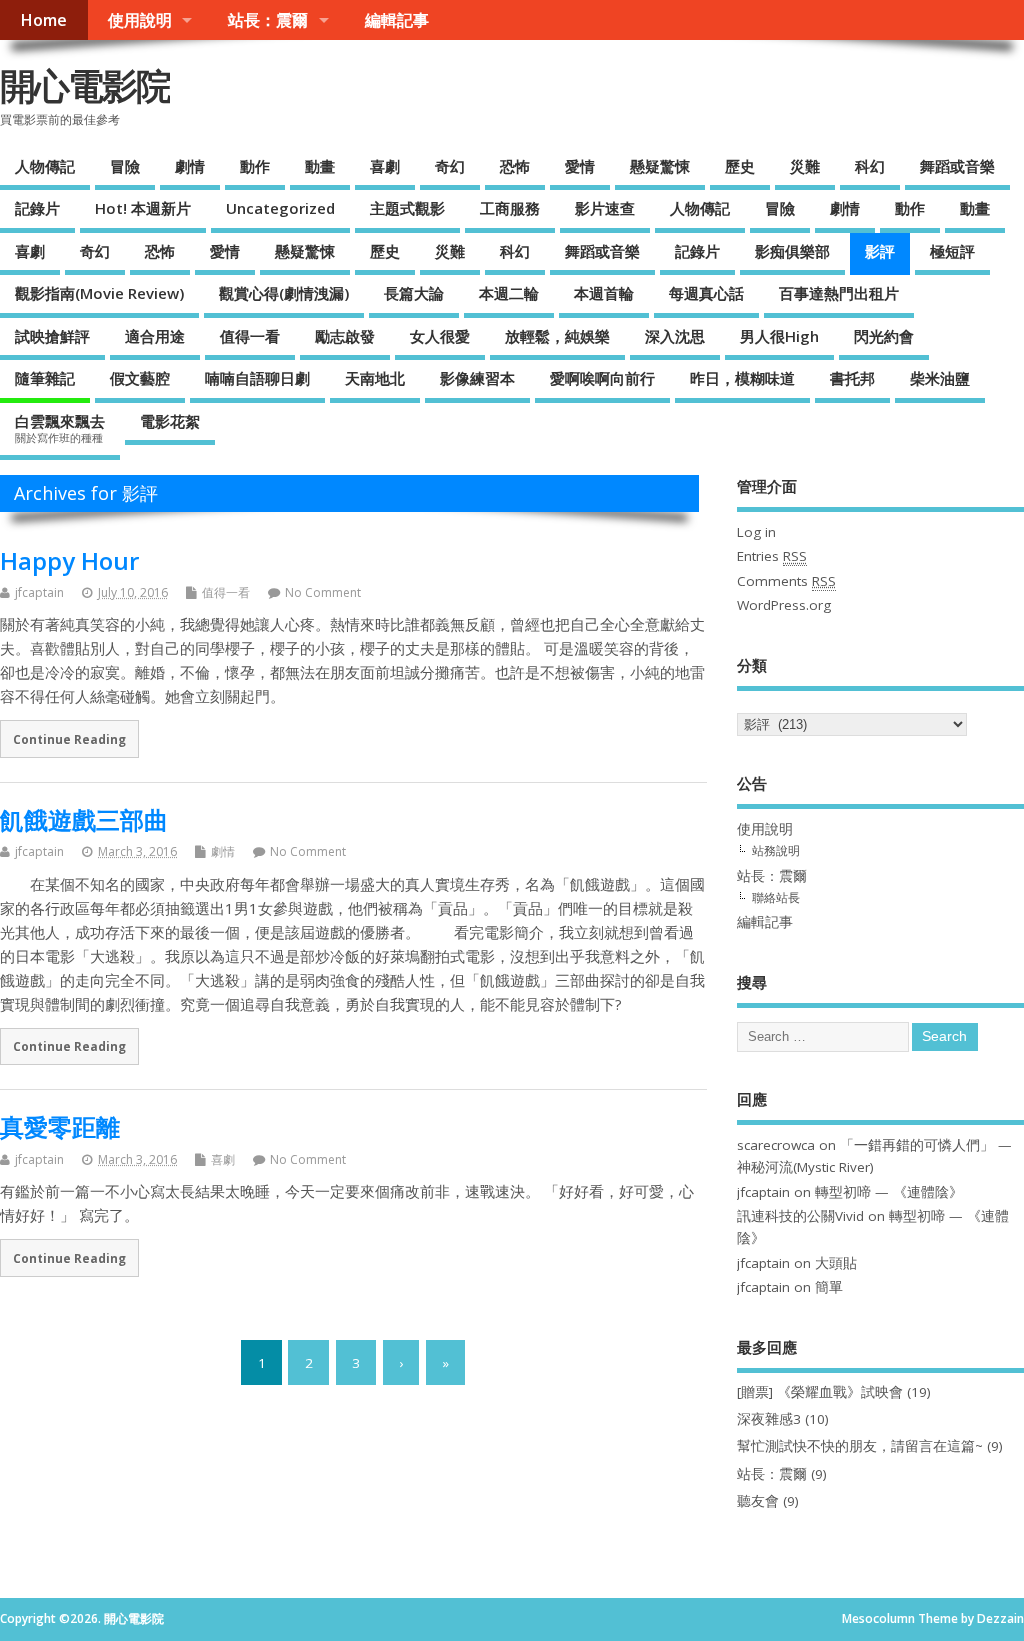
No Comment (323, 592)
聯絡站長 (776, 897)
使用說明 (140, 20)
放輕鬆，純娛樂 (557, 336)
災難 (805, 166)
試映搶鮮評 (52, 336)
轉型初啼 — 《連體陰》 (889, 1192)
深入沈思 (675, 336)
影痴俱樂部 (792, 251)
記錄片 (37, 208)
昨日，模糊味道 (742, 378)
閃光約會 (884, 336)
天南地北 (375, 378)
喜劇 (385, 166)
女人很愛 (440, 336)
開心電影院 (85, 85)
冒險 (125, 166)
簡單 (829, 1287)
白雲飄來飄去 (60, 428)
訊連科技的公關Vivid (800, 1216)
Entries (772, 556)
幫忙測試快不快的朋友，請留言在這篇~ (860, 1446)
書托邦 (852, 378)
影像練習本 (477, 378)
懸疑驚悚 (660, 166)
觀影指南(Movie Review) (99, 293)
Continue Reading (69, 739)
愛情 (580, 166)
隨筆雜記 (45, 378)
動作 (255, 166)
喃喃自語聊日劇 (257, 378)
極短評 (952, 251)
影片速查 (605, 208)
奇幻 (450, 166)
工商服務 (510, 208)
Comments (786, 581)
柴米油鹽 (940, 378)
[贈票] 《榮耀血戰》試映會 (820, 1392)
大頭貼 (836, 1263)
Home (43, 20)
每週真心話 (706, 293)
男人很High (779, 336)
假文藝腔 (140, 378)
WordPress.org (784, 605)
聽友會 (758, 1501)
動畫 (320, 166)
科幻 (870, 166)
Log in (756, 532)
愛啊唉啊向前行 (602, 378)
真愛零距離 (60, 1126)
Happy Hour (69, 560)
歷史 (740, 166)
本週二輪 (509, 293)
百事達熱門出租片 (839, 293)
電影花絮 (170, 421)
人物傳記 (45, 166)
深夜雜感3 (769, 1419)
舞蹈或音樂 (957, 166)
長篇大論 (414, 293)
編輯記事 (397, 20)
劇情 (190, 166)
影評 (880, 251)
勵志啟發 (345, 336)
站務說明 (776, 850)
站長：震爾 (268, 20)
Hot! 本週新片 (143, 208)
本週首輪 (604, 293)
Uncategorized (280, 208)
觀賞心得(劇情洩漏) (284, 293)
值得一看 (250, 336)
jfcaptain (39, 592)
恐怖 (515, 166)
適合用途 (155, 336)
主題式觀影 (407, 208)
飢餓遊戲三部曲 (84, 819)
